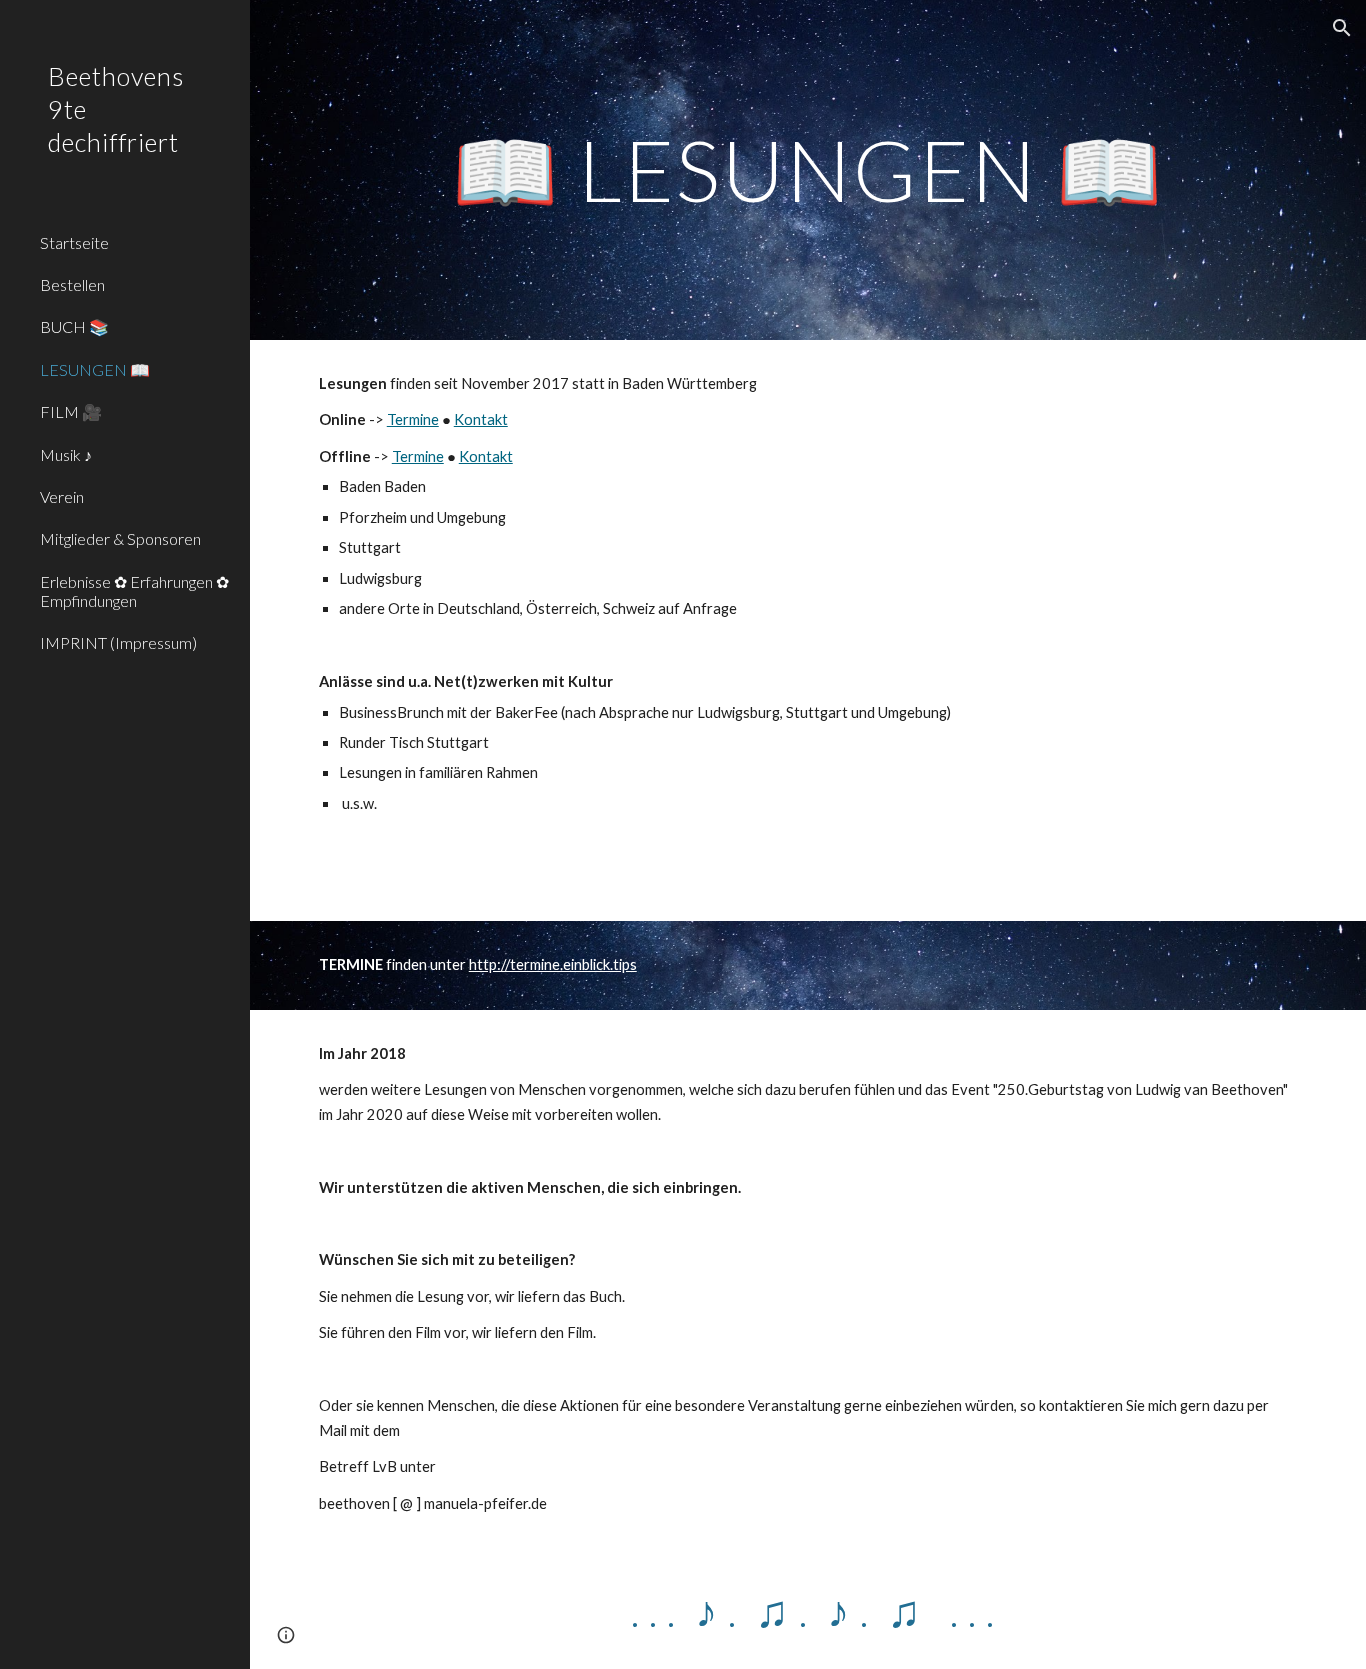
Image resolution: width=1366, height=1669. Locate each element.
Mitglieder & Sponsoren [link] (120, 538)
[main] (808, 169)
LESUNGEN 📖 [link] (95, 369)
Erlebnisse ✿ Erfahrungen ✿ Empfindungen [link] (134, 591)
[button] (1342, 28)
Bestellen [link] (72, 284)
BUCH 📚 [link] (74, 326)
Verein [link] (62, 496)
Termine (413, 419)
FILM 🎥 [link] (71, 411)
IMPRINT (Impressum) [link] (118, 642)
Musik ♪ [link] (66, 454)
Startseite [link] (74, 242)
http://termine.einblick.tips (553, 964)
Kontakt (481, 419)
